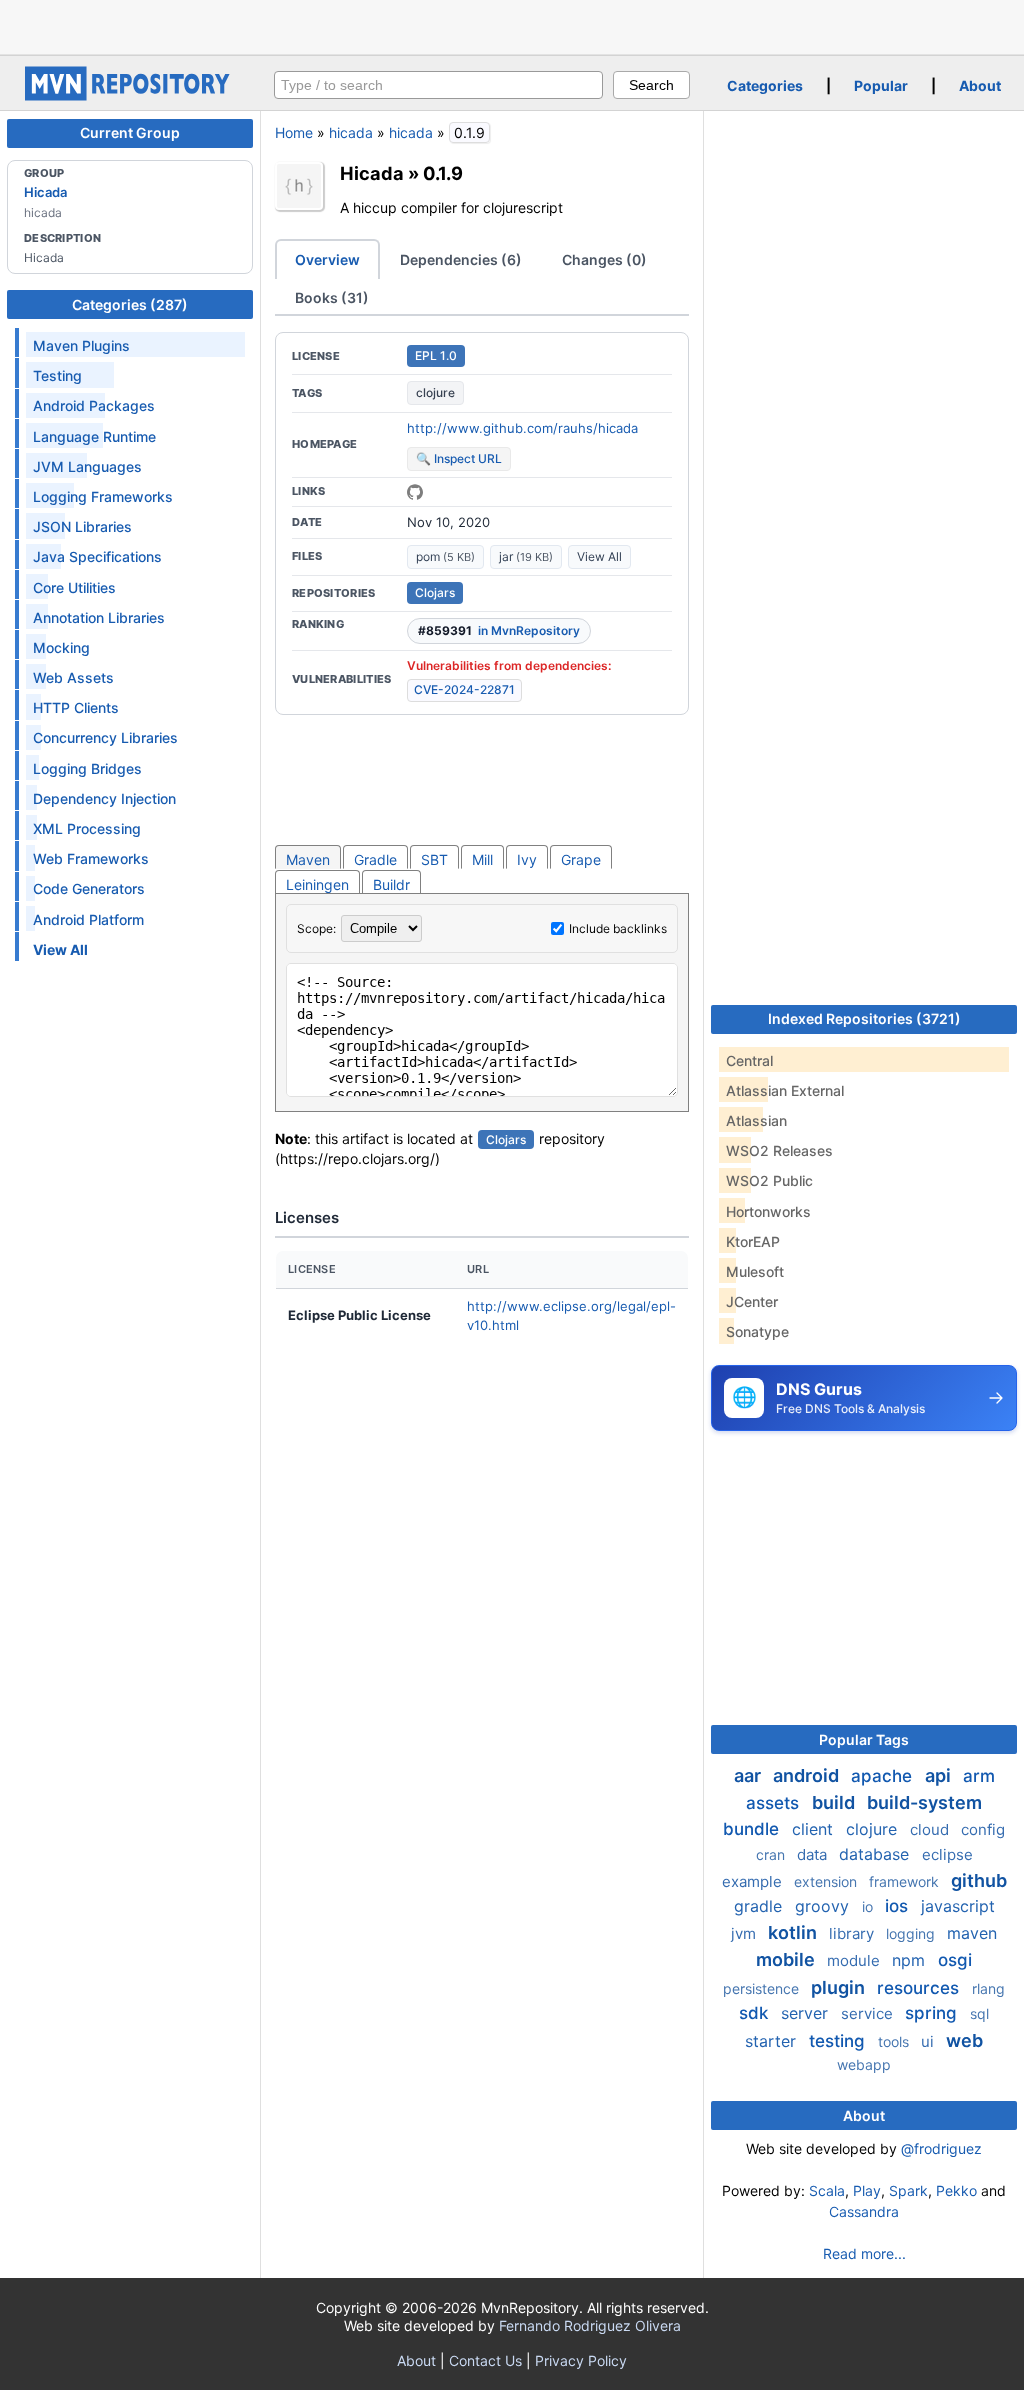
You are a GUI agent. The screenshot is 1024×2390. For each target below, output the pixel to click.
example (754, 1881)
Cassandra (864, 2211)
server (807, 2013)
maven (972, 1933)
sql (979, 2013)
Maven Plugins (81, 345)
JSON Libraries (82, 526)
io (869, 1906)
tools (895, 2041)
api (940, 1775)
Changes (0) (604, 259)
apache (884, 1776)
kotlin (794, 1932)
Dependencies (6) (461, 259)
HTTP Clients (76, 707)
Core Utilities (74, 587)
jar (526, 556)
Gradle (375, 859)
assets (775, 1803)
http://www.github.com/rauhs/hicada (522, 428)
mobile (787, 1959)
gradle (760, 1906)
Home (294, 132)
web (964, 2040)
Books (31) (332, 297)
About (980, 85)
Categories (765, 85)
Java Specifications (97, 556)
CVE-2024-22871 (464, 689)
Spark (908, 2190)
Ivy (527, 859)
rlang (988, 1988)
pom (445, 556)
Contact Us (485, 2360)
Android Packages (94, 405)
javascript (958, 1906)
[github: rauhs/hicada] (415, 492)
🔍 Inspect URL (459, 458)
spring (933, 2013)
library (853, 1933)
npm (911, 1960)
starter (773, 2041)
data (814, 1854)
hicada (351, 132)
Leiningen (317, 884)
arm (979, 1776)
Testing (57, 375)
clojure (435, 392)
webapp (864, 2064)
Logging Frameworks (103, 496)
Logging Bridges (87, 768)
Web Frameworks (91, 858)
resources (920, 1988)
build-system (924, 1802)
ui (929, 2041)
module (855, 1960)
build (835, 1802)
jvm (745, 1933)
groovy (824, 1906)
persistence (763, 1988)
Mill (482, 859)
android (808, 1775)
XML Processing (87, 828)
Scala (827, 2190)
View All (599, 556)
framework (906, 1881)
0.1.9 (443, 173)
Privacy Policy (581, 2360)
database (876, 1854)
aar (749, 1775)
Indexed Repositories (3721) (864, 1018)
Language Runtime (94, 436)
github (979, 1880)
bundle (753, 1829)
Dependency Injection (104, 798)
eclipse (947, 1854)
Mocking (61, 647)
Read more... (864, 2253)
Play (867, 2190)
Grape (581, 859)
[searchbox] (438, 85)
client (815, 1829)
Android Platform (88, 919)
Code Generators (89, 888)
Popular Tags (864, 1739)
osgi (955, 1960)
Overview (327, 259)
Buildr (391, 884)
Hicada (45, 192)
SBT (434, 859)
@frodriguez (941, 2148)
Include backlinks (618, 928)
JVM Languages (87, 466)
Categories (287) (130, 304)
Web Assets (73, 677)
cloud (931, 1829)
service (869, 2013)
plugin (840, 1987)
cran (772, 1854)
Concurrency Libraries (105, 737)
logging (912, 1933)
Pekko (956, 2190)
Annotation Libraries (99, 617)
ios (899, 1906)
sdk (756, 2013)
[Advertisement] (512, 25)
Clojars (435, 592)
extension (827, 1881)
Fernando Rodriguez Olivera (590, 2325)
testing (839, 2041)
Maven (308, 859)
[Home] (130, 95)
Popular (881, 85)
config (983, 1829)
